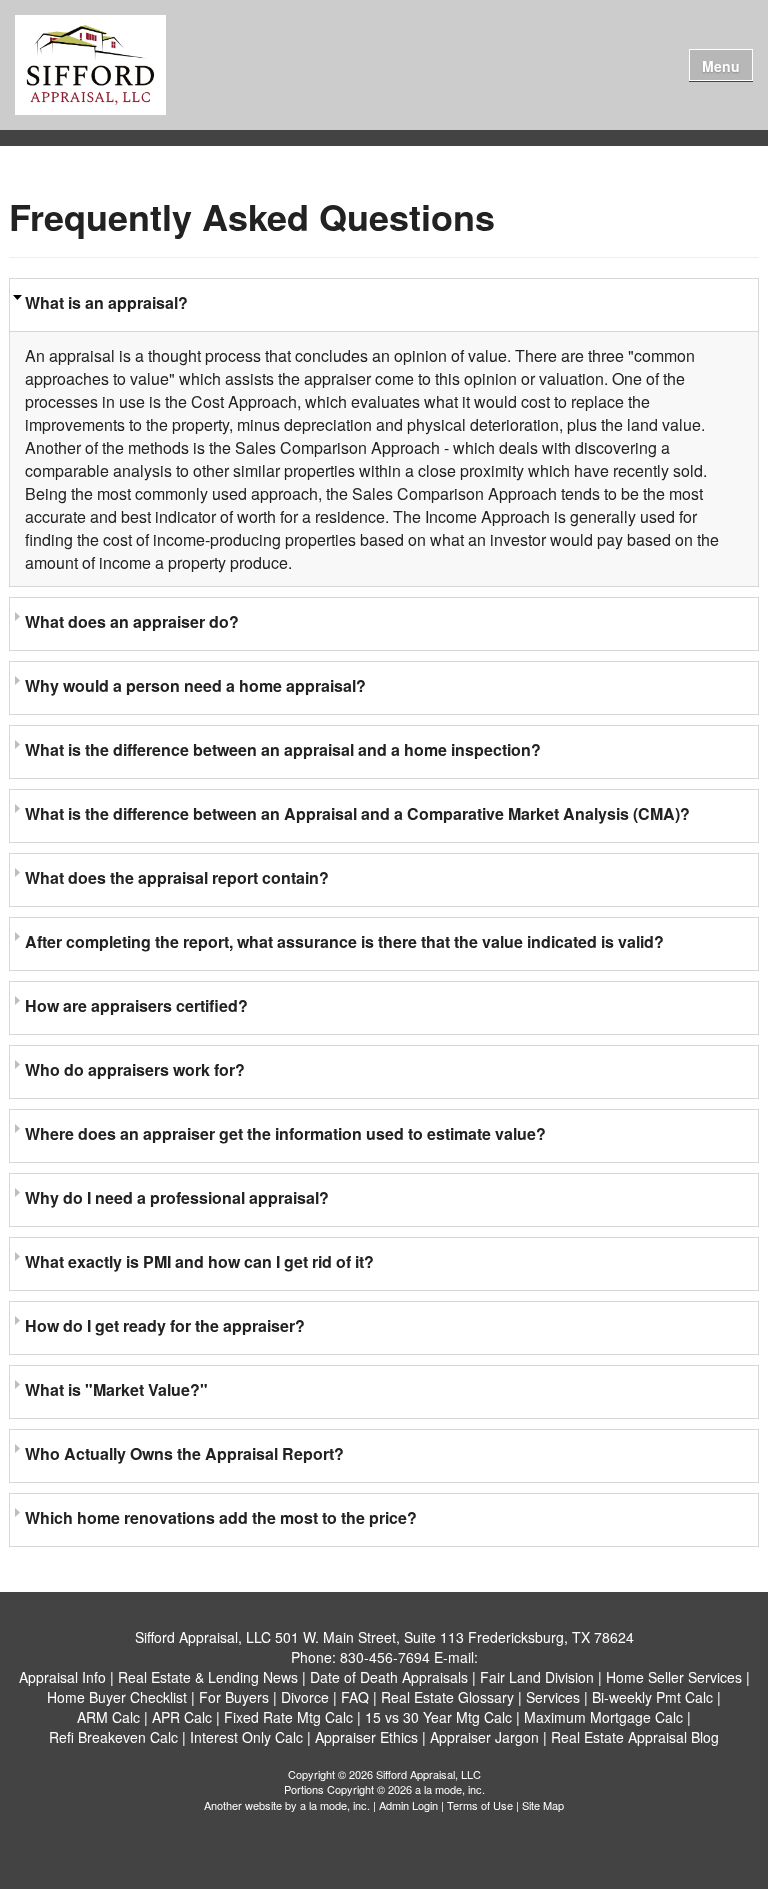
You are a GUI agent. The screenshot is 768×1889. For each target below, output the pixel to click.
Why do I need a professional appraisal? (177, 1197)
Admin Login (408, 1805)
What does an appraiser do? (132, 621)
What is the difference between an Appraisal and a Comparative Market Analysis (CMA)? (357, 813)
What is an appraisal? (106, 302)
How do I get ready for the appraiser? (165, 1325)
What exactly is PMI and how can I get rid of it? (199, 1261)
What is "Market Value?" (116, 1389)
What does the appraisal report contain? (177, 877)
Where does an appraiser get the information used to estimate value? (285, 1133)
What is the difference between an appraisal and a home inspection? (283, 749)
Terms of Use (480, 1805)
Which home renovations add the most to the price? (221, 1517)
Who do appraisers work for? (135, 1069)
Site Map (543, 1805)
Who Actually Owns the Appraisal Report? (184, 1453)
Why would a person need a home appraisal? (195, 685)
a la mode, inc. (335, 1805)
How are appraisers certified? (136, 1005)
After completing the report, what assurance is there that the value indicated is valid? (344, 941)
